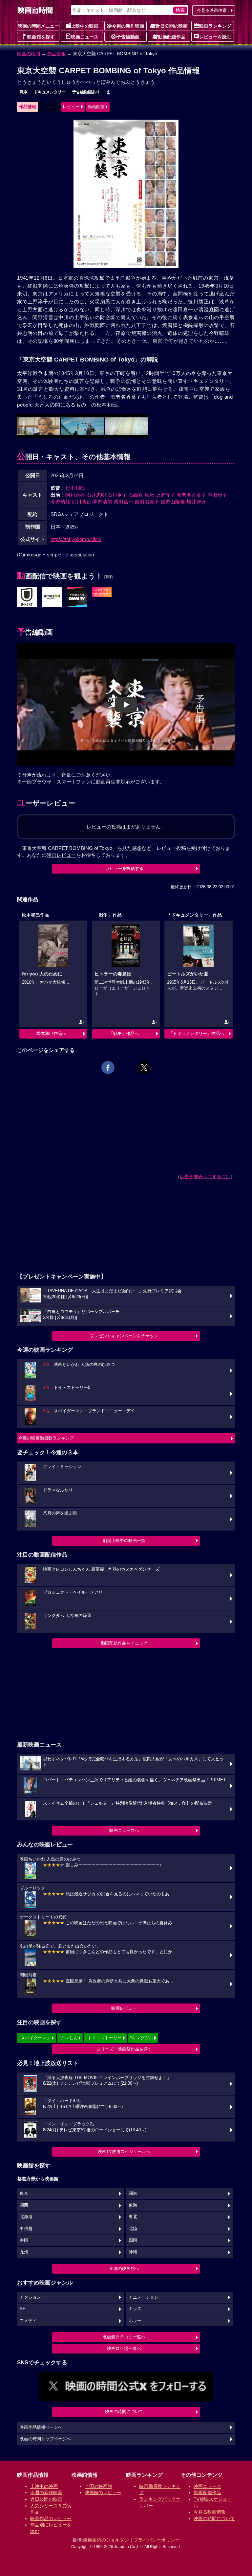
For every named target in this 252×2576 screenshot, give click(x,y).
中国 (24, 2240)
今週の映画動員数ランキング (46, 1438)
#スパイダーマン (34, 2038)
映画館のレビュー (103, 2493)
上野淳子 (165, 495)
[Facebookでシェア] (108, 1067)
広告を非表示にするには (205, 1177)
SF (22, 2309)
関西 (24, 2205)
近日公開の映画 (172, 26)
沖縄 (133, 2252)
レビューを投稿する (124, 868)
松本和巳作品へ (51, 1033)
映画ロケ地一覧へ (124, 2348)
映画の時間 (29, 54)
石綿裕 (136, 495)
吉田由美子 (147, 502)
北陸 (133, 2229)
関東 (133, 2193)
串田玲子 (217, 495)
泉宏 (149, 495)
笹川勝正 (81, 502)
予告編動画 (128, 37)
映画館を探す (41, 37)
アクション (30, 2297)
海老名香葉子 (191, 495)
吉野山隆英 (173, 502)
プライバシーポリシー (157, 2540)
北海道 (26, 2217)
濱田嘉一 (123, 502)
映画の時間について (124, 2412)
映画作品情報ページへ (41, 2427)
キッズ (135, 2309)
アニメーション (144, 2297)
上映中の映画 (85, 26)
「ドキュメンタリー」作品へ (196, 1033)
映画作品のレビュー (51, 2518)
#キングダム (141, 2038)
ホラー (135, 2321)
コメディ (28, 2321)
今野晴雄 (60, 502)
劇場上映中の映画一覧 (124, 1541)
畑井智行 (196, 502)
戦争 (24, 92)
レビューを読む (215, 37)
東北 (133, 2217)
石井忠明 (96, 495)
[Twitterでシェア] (144, 1067)
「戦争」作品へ (124, 1033)
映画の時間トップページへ (45, 2439)
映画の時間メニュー (38, 26)
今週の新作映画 (128, 26)
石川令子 (117, 495)
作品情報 (56, 54)
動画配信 (96, 107)
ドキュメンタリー (50, 92)
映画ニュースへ (124, 1830)
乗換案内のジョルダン (106, 2540)
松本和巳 (75, 488)
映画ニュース (85, 37)
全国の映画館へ (124, 2269)
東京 (24, 2193)
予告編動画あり (86, 92)
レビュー (71, 107)
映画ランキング (215, 26)
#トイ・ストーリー (104, 2038)
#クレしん (68, 2038)
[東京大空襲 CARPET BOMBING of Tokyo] (27, 597)
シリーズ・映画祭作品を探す (124, 2049)
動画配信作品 (172, 37)
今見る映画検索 (212, 10)
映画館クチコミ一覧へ (124, 2337)
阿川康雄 (75, 495)
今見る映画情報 (210, 2512)
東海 (133, 2205)
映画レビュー (124, 2008)
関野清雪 (102, 502)
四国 (133, 2240)
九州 (24, 2252)
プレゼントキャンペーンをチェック (124, 1336)
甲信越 (26, 2229)
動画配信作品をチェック (124, 1643)
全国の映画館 (98, 2486)
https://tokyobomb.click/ (76, 539)
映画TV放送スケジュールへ (124, 2152)
